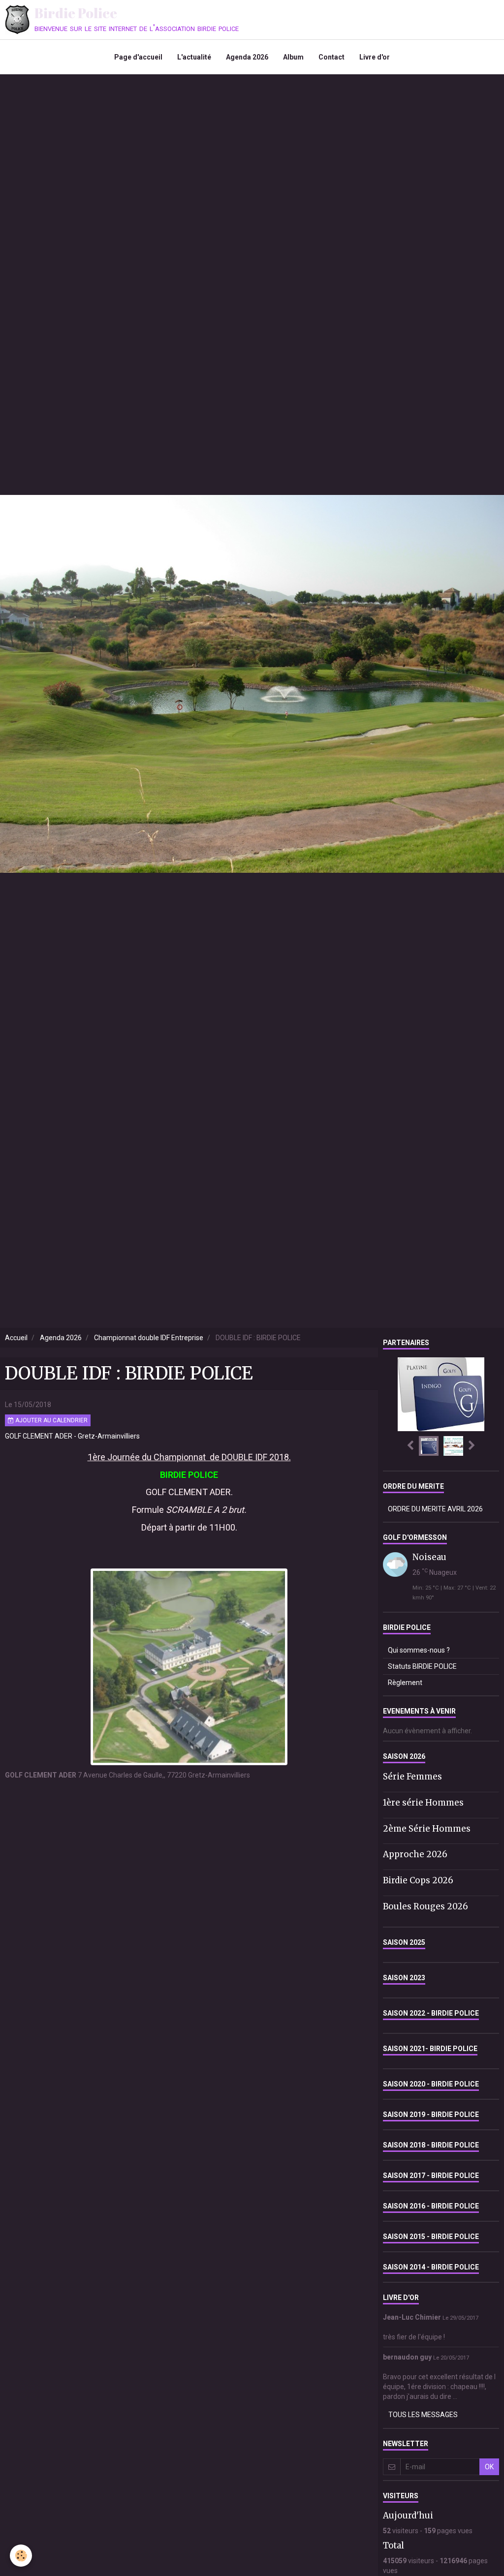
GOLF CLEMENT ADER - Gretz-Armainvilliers (72, 1436)
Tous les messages (423, 2415)
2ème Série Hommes (427, 1828)
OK (489, 2467)
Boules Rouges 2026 (425, 1906)
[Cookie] (21, 2556)
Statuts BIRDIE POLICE (422, 1666)
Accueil (16, 1338)
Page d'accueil (138, 57)
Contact (331, 57)
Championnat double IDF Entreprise (149, 1338)
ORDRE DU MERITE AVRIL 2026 (435, 1509)
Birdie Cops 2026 (418, 1880)
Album (293, 57)
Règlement (405, 1683)
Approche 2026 (415, 1854)
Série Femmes (412, 1777)
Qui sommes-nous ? (419, 1650)
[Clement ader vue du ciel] (189, 1666)
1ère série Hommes (423, 1803)
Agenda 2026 (247, 57)
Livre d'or (375, 57)
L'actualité (194, 57)
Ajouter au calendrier (51, 1420)
